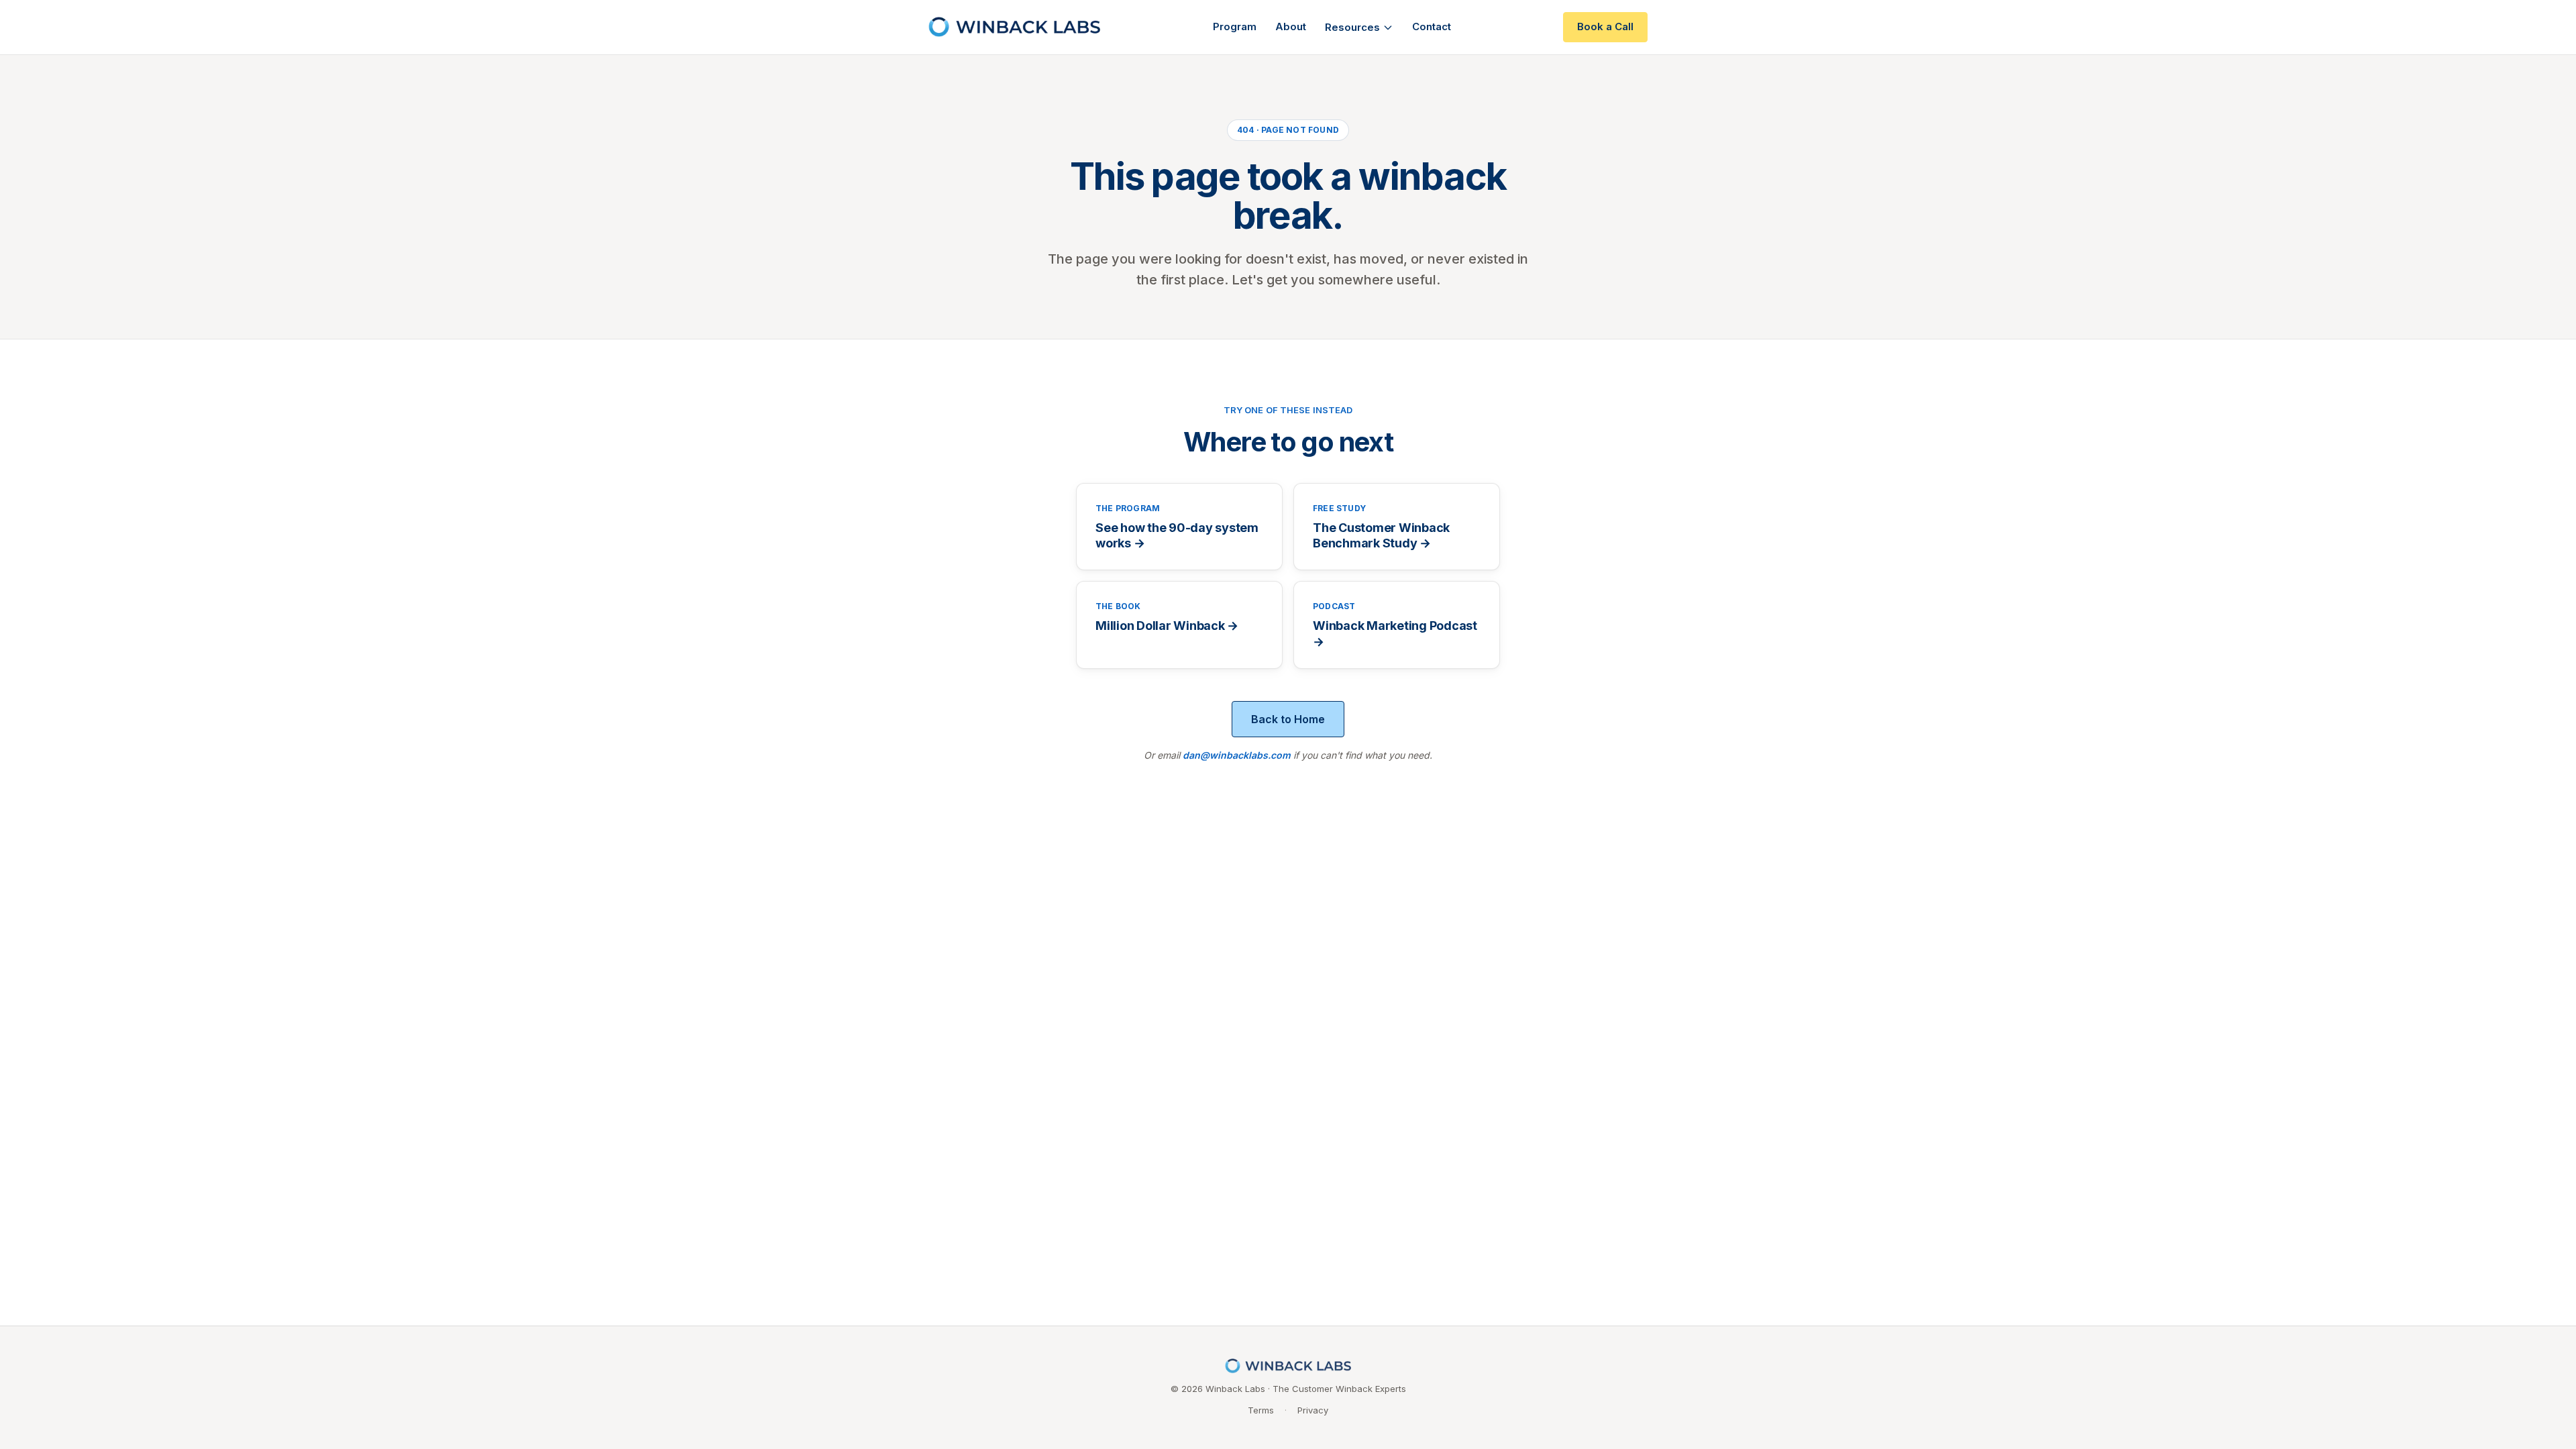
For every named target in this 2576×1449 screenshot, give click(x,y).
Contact (1432, 26)
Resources (1352, 27)
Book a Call (1605, 26)
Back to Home (1288, 719)
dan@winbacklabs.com (1237, 755)
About (1291, 26)
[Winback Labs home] (1014, 27)
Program (1235, 26)
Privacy (1313, 1410)
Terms (1261, 1410)
